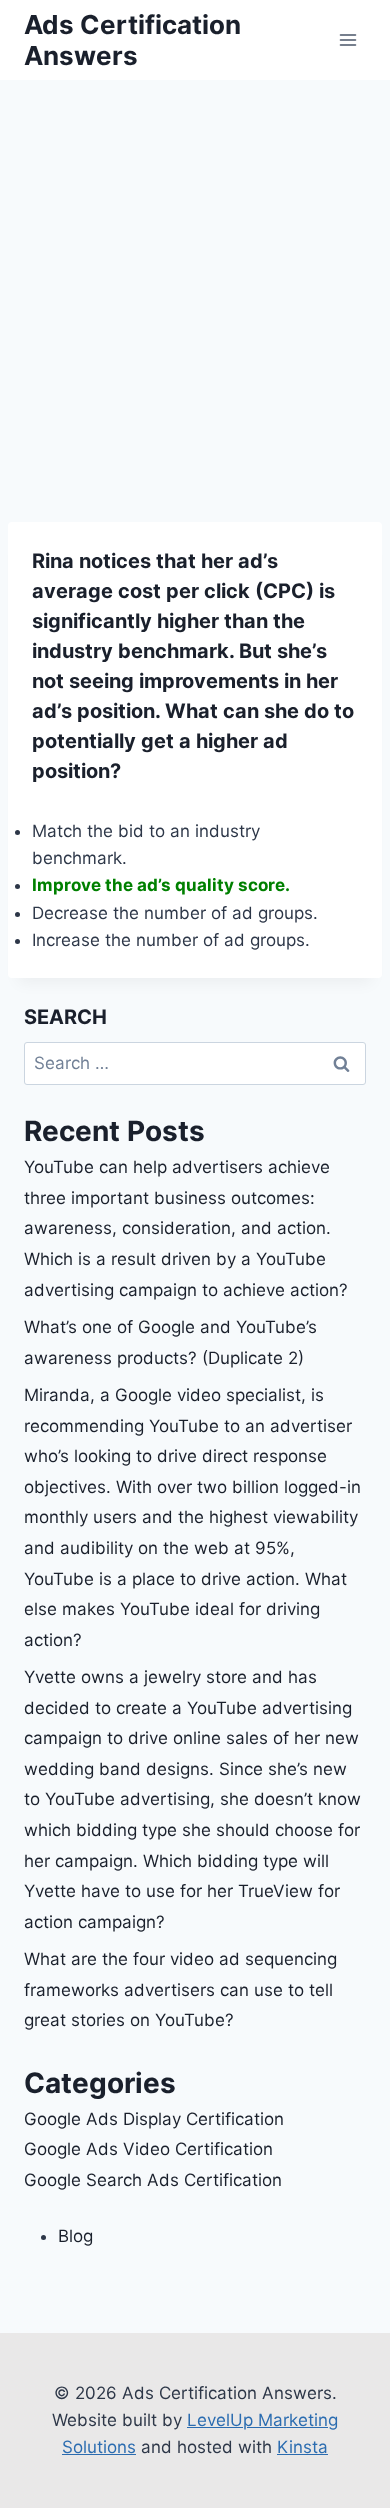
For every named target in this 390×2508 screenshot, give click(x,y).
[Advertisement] (195, 285)
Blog (75, 2236)
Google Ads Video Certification (148, 2149)
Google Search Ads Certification (153, 2180)
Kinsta (302, 2447)
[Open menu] (347, 39)
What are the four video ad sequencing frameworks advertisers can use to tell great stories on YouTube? (180, 1989)
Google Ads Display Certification (154, 2119)
